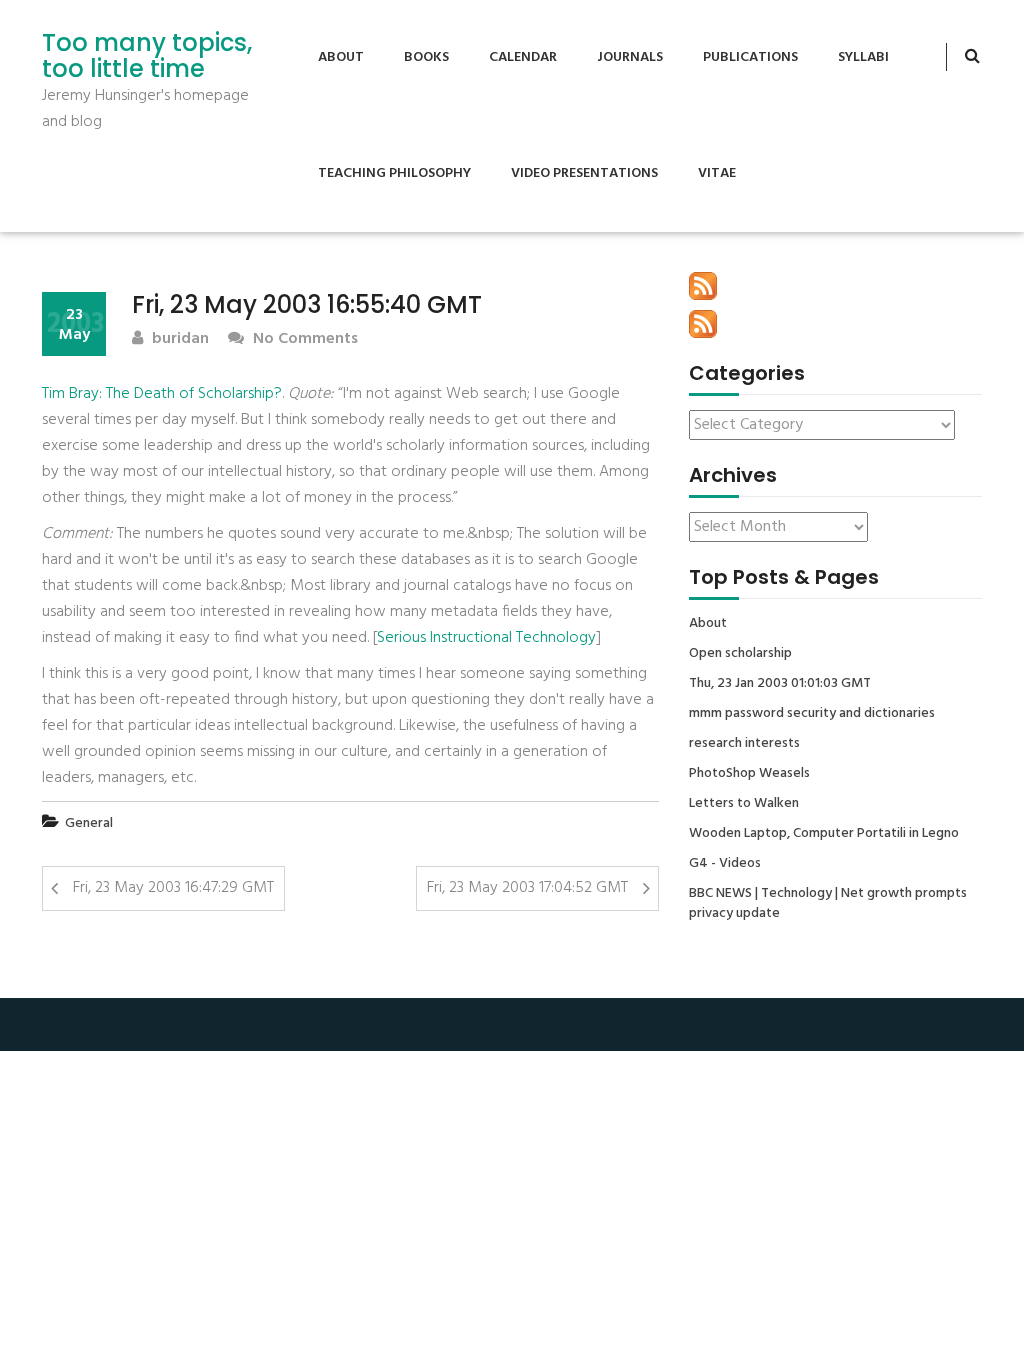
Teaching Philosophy (394, 173)
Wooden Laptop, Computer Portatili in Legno (824, 834)
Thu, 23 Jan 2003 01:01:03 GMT (780, 684)
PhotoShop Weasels (749, 774)
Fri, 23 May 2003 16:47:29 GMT (173, 888)
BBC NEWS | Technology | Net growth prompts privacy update (828, 904)
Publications (750, 57)
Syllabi (863, 57)
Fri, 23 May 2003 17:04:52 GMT (527, 888)
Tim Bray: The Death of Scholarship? (162, 394)
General (89, 823)
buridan (178, 339)
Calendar (523, 57)
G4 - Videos (725, 864)
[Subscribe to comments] (703, 324)
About (341, 57)
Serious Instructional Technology (486, 638)
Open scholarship (740, 654)
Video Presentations (584, 173)
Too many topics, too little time (147, 56)
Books (426, 57)
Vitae (717, 173)
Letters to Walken (744, 804)
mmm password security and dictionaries (812, 714)
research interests (744, 744)
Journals (630, 57)
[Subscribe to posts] (703, 286)
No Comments (303, 339)
